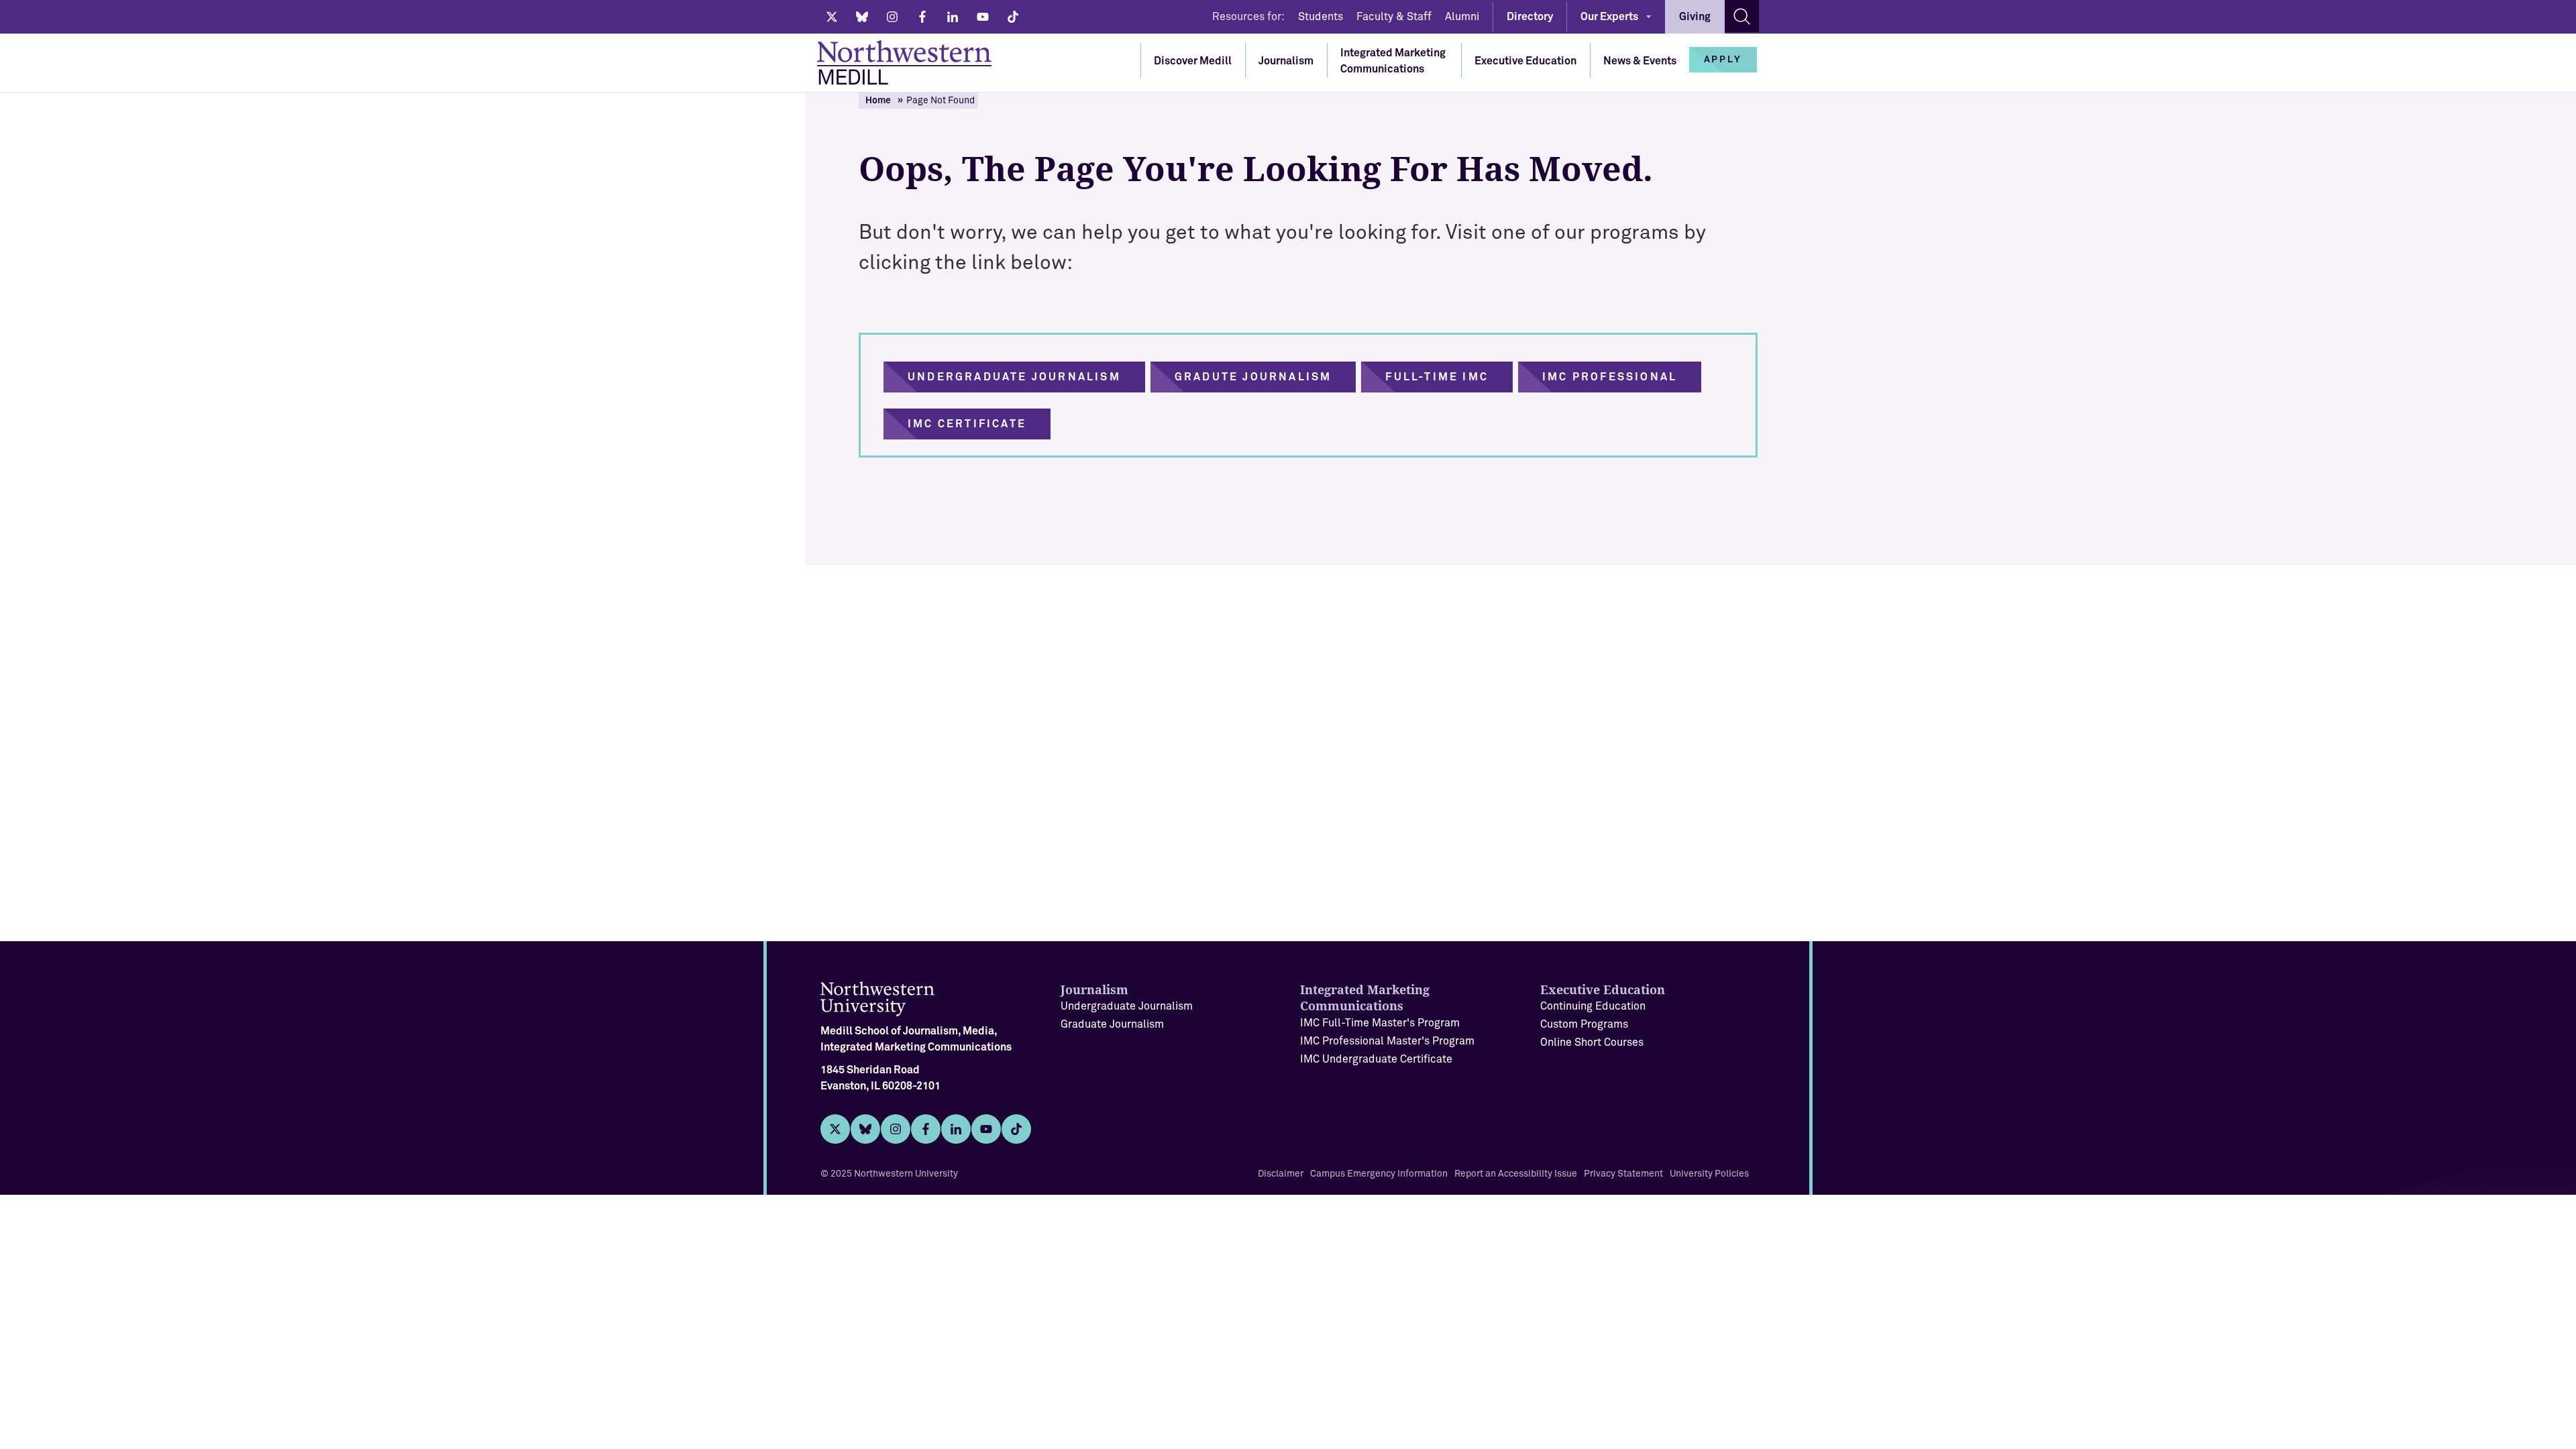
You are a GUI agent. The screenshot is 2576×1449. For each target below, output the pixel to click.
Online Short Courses (1592, 1042)
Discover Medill (1193, 61)
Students (1321, 17)
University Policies (1709, 1174)
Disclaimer (1281, 1174)
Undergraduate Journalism (1127, 1006)
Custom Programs (1584, 1024)
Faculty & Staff (1394, 17)
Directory (1530, 17)
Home (878, 101)
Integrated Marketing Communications (1393, 61)
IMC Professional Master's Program (1387, 1041)
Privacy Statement (1623, 1174)
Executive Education (1525, 61)
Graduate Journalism (1112, 1024)
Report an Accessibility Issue (1516, 1174)
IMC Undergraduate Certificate (1376, 1059)
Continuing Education (1593, 1006)
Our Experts (1609, 17)
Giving (1695, 17)
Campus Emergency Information (1379, 1174)
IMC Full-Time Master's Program (1380, 1023)
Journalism (1286, 61)
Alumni (1462, 17)
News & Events (1640, 61)
